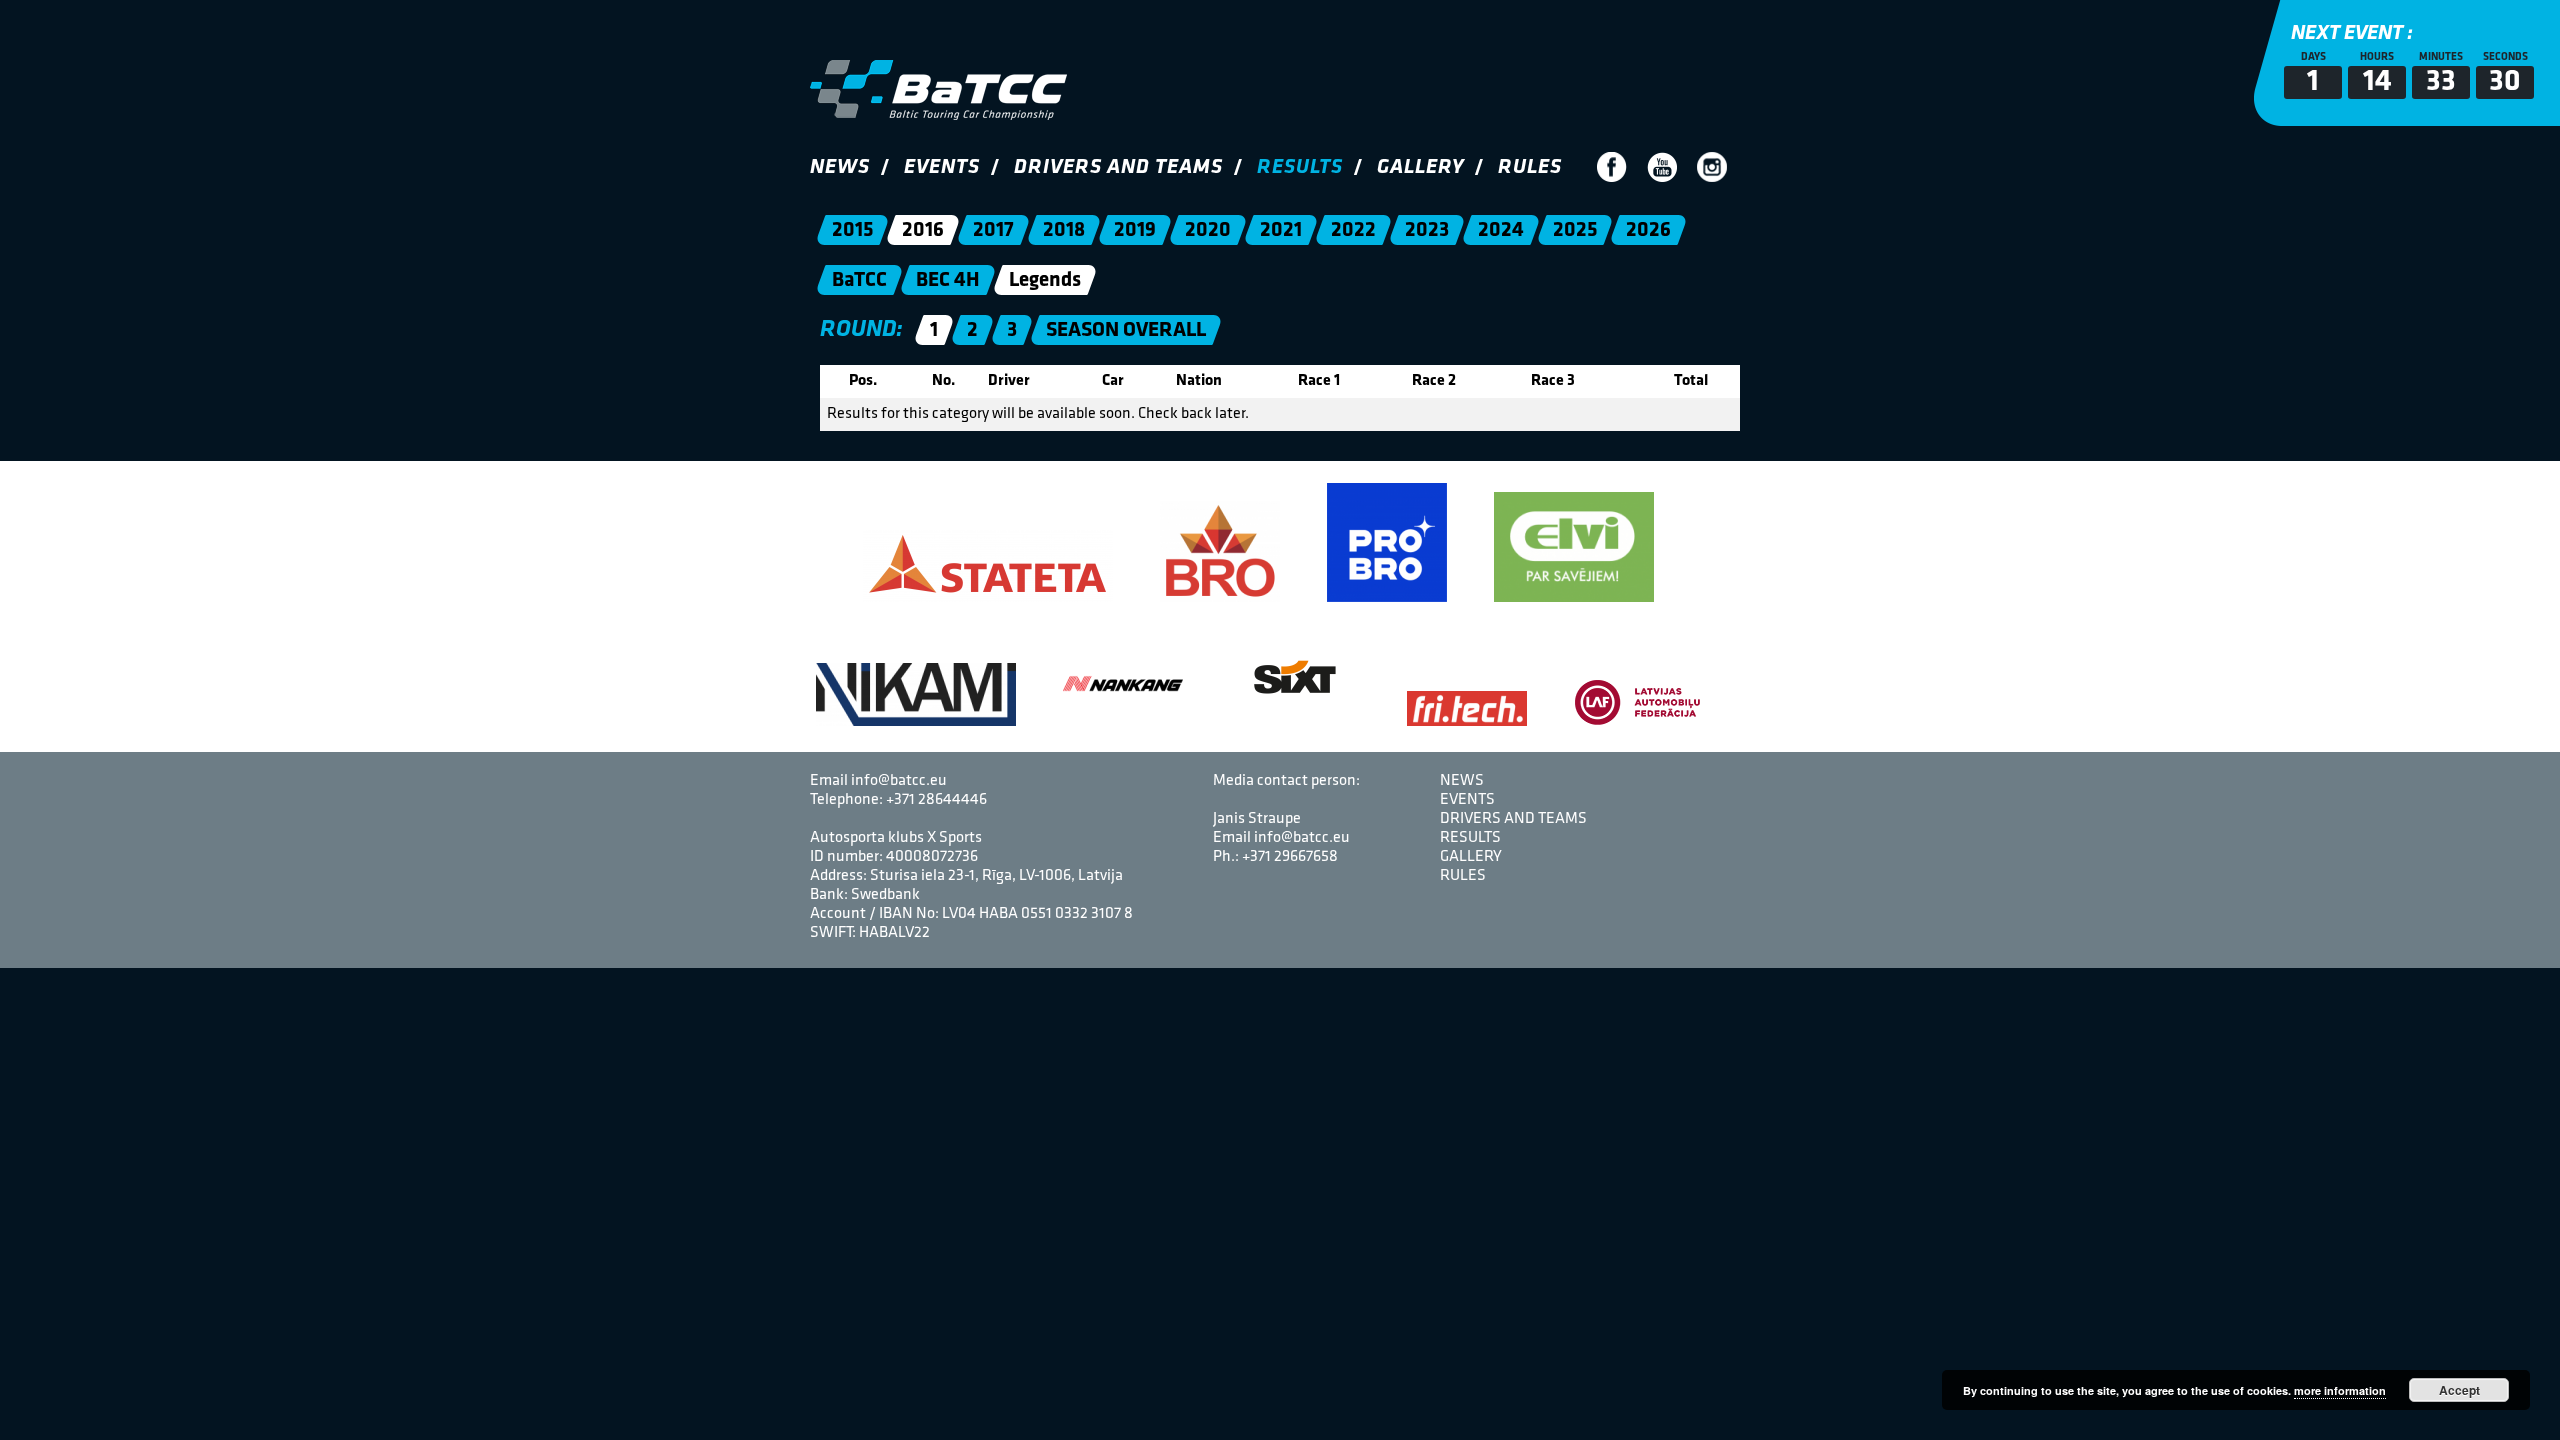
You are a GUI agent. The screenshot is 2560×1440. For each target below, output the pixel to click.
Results (1300, 167)
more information (2340, 1390)
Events (942, 167)
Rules (1530, 167)
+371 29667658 (1290, 857)
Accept (2459, 1390)
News (840, 167)
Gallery (1420, 167)
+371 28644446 (936, 800)
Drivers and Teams (1118, 167)
